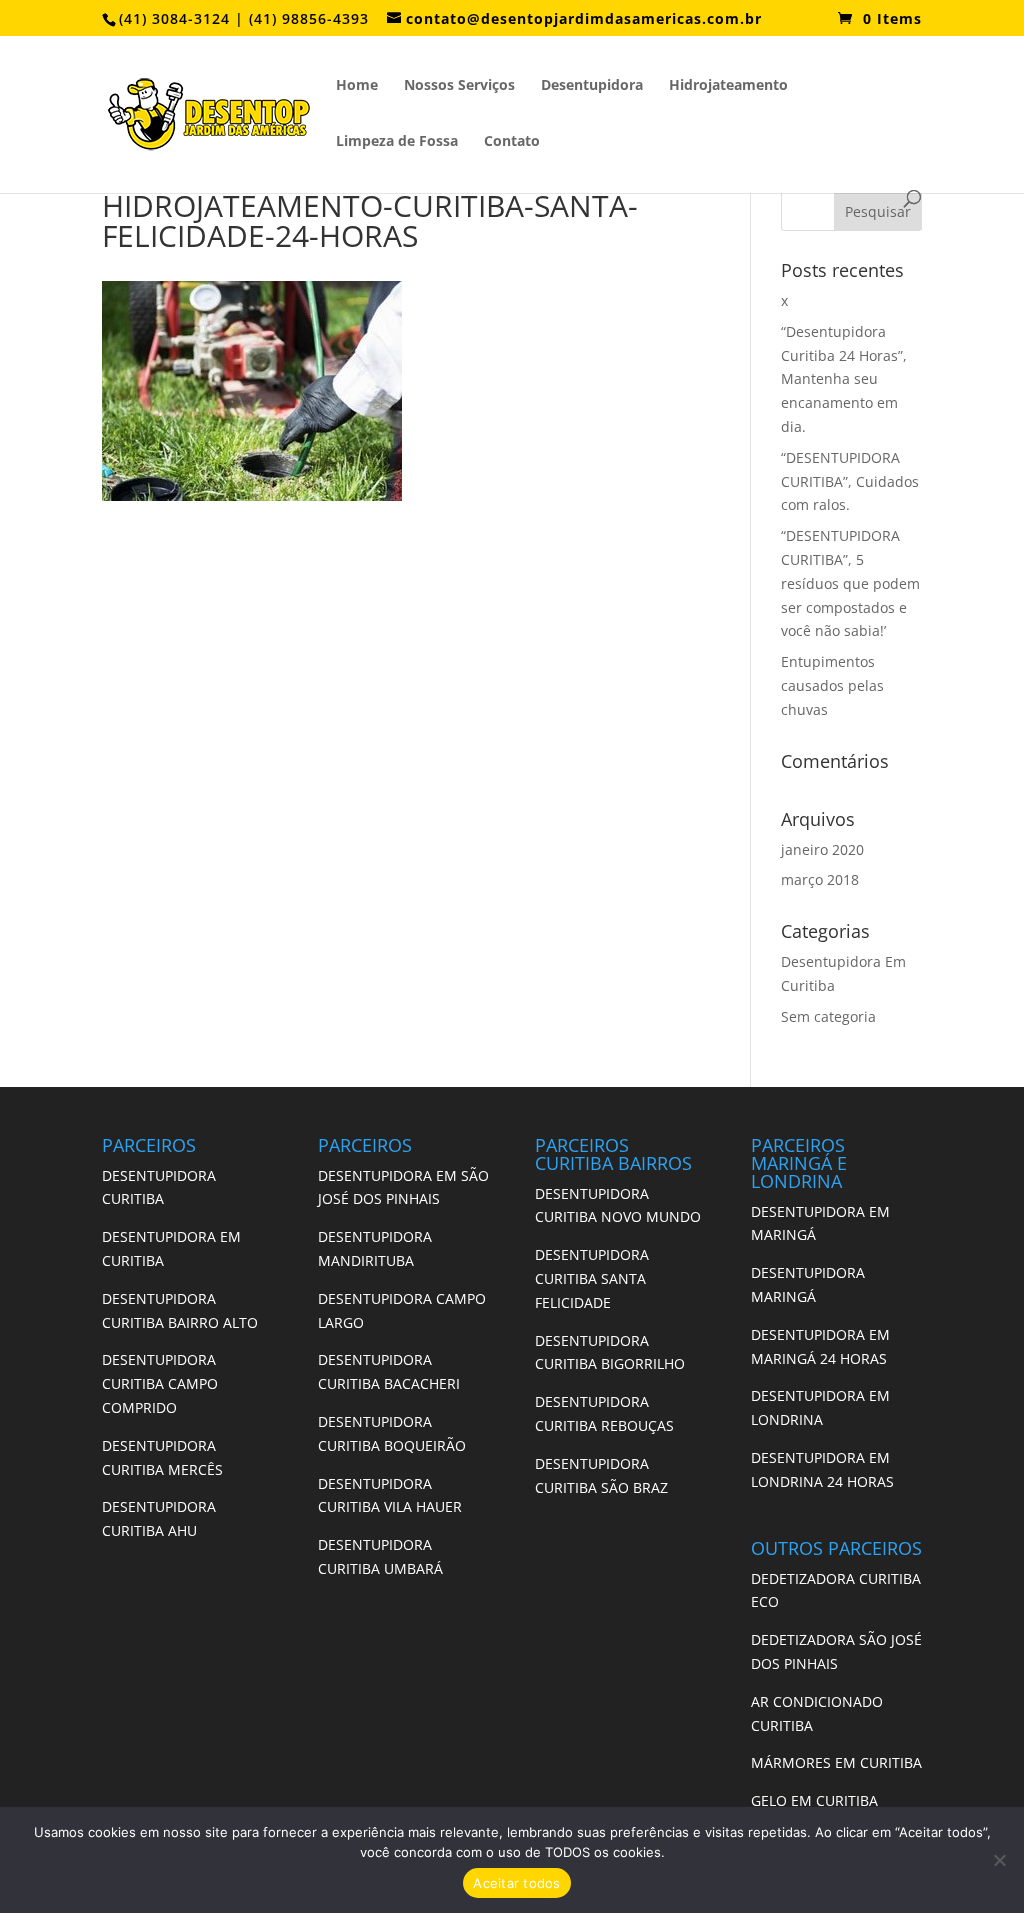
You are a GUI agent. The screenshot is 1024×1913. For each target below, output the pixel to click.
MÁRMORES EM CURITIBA (836, 1762)
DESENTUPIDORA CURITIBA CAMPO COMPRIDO (160, 1383)
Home (357, 86)
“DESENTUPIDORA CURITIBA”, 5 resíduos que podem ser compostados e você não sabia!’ (850, 583)
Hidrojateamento (728, 86)
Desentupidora (592, 86)
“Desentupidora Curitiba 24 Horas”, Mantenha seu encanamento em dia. (844, 379)
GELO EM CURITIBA (814, 1800)
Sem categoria (828, 1016)
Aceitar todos (516, 1883)
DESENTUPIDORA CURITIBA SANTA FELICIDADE (592, 1278)
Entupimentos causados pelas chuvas (832, 685)
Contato (512, 142)
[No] (999, 1860)
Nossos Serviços (459, 86)
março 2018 (820, 879)
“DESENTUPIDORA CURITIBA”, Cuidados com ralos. (850, 481)
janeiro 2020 (822, 849)
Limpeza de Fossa (397, 142)
